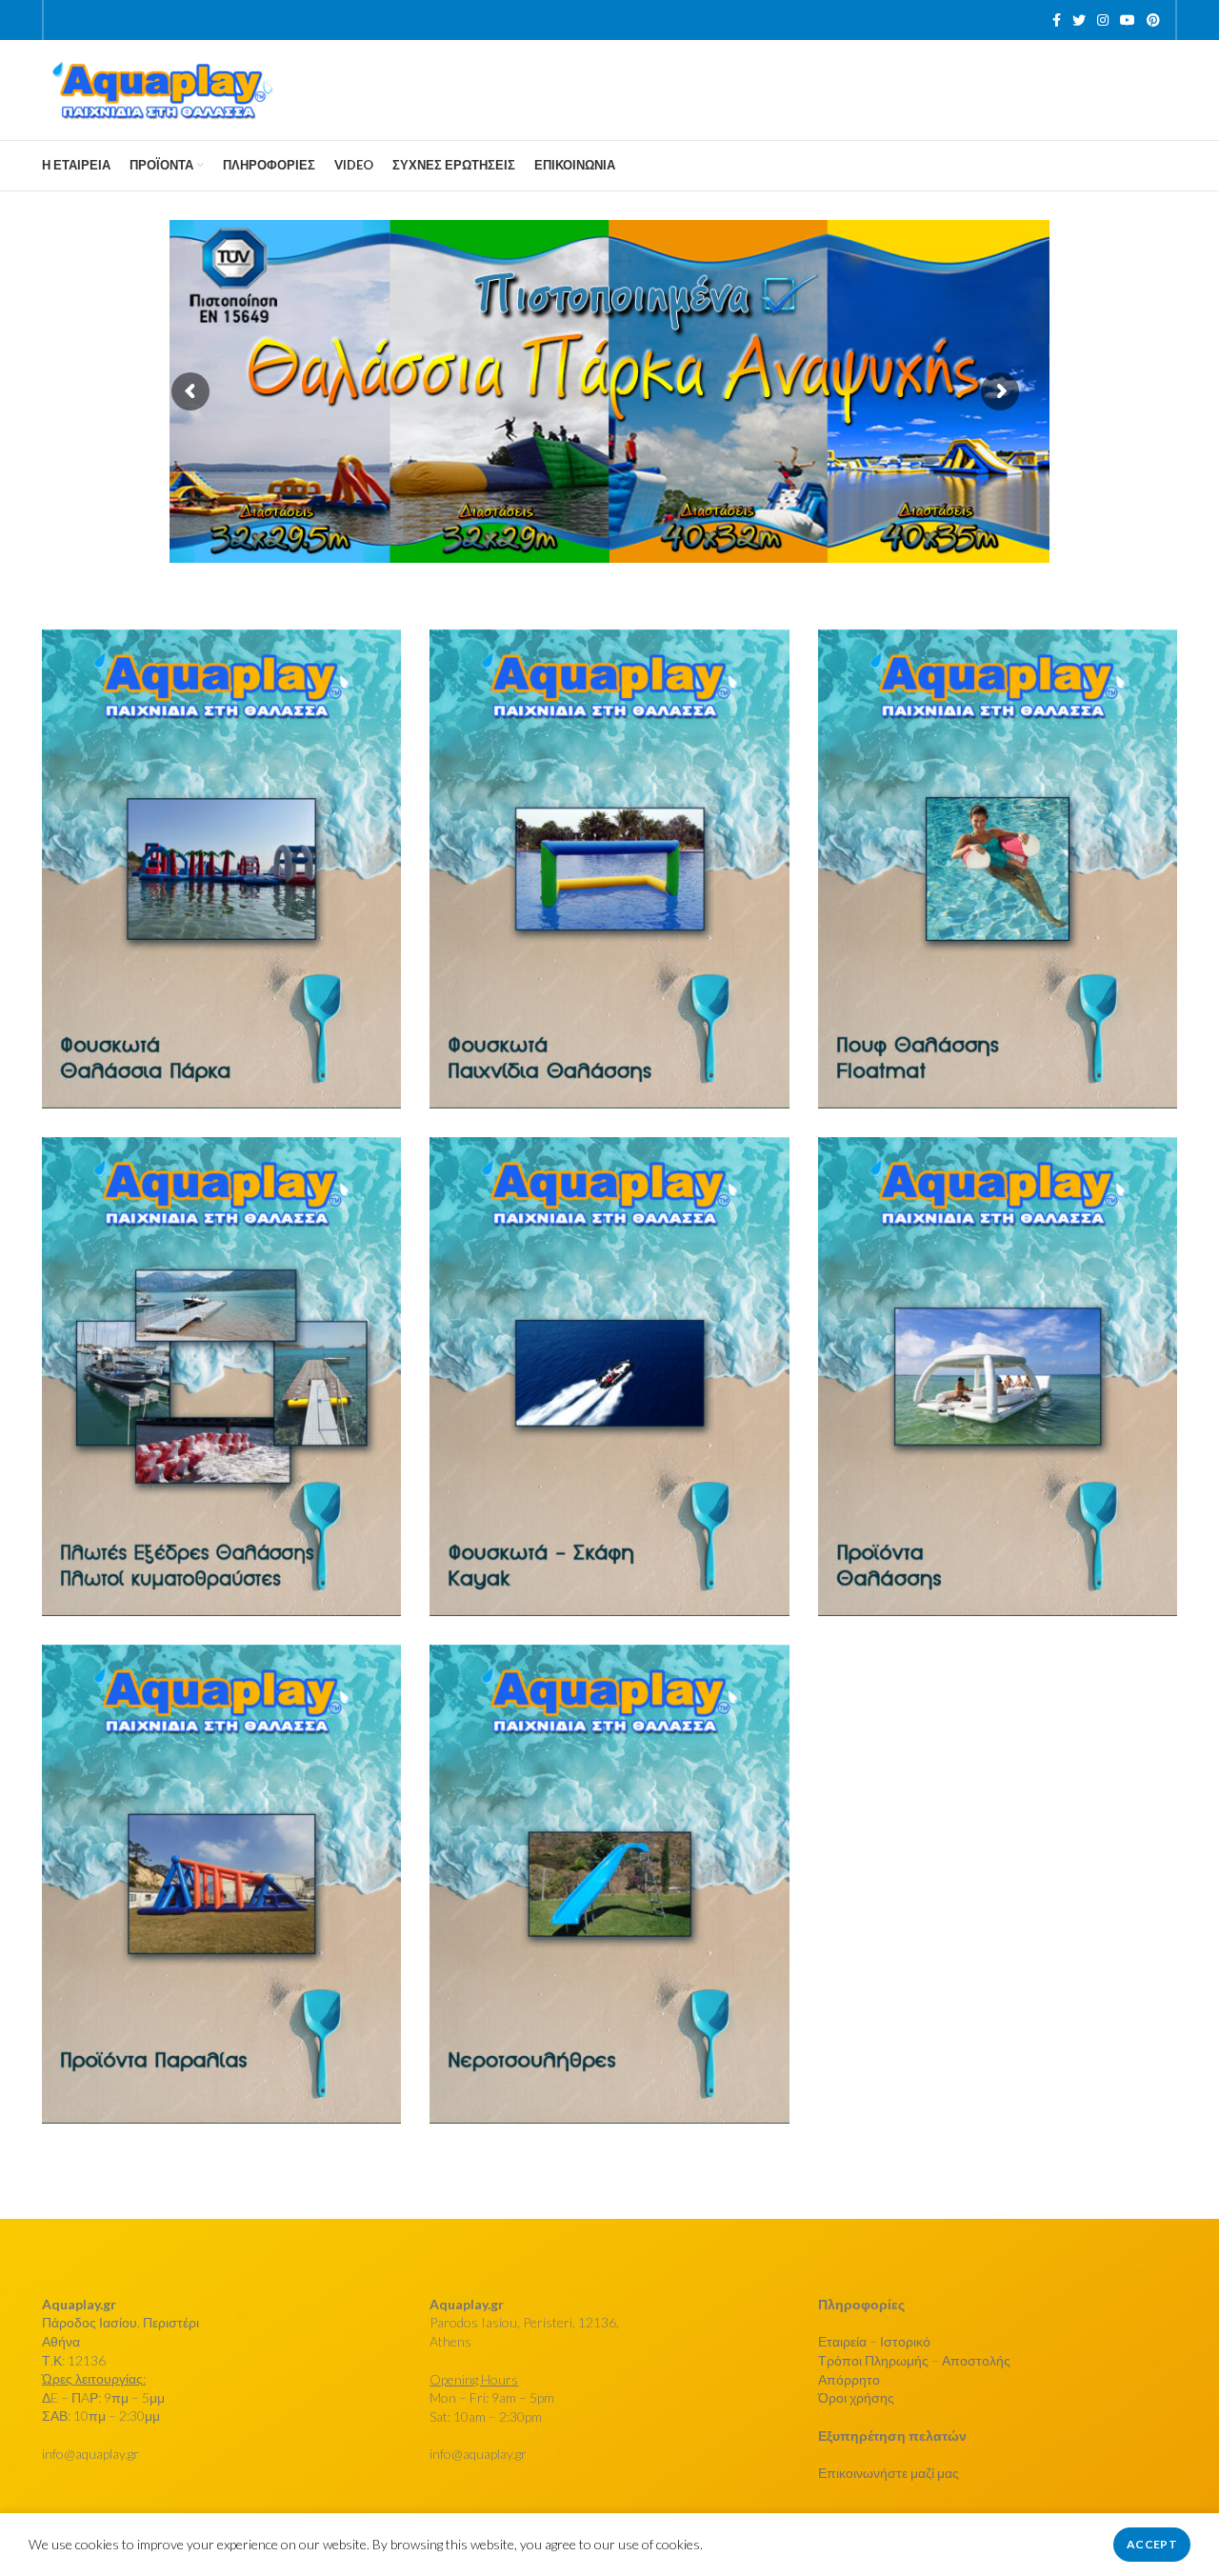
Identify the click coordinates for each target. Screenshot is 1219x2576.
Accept (1152, 2544)
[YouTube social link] (1128, 20)
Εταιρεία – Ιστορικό (874, 2341)
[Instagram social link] (1103, 20)
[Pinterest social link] (1153, 20)
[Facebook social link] (1057, 20)
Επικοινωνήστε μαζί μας (889, 2473)
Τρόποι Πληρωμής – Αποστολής (914, 2360)
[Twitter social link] (1079, 20)
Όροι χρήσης (856, 2397)
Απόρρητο (849, 2379)
